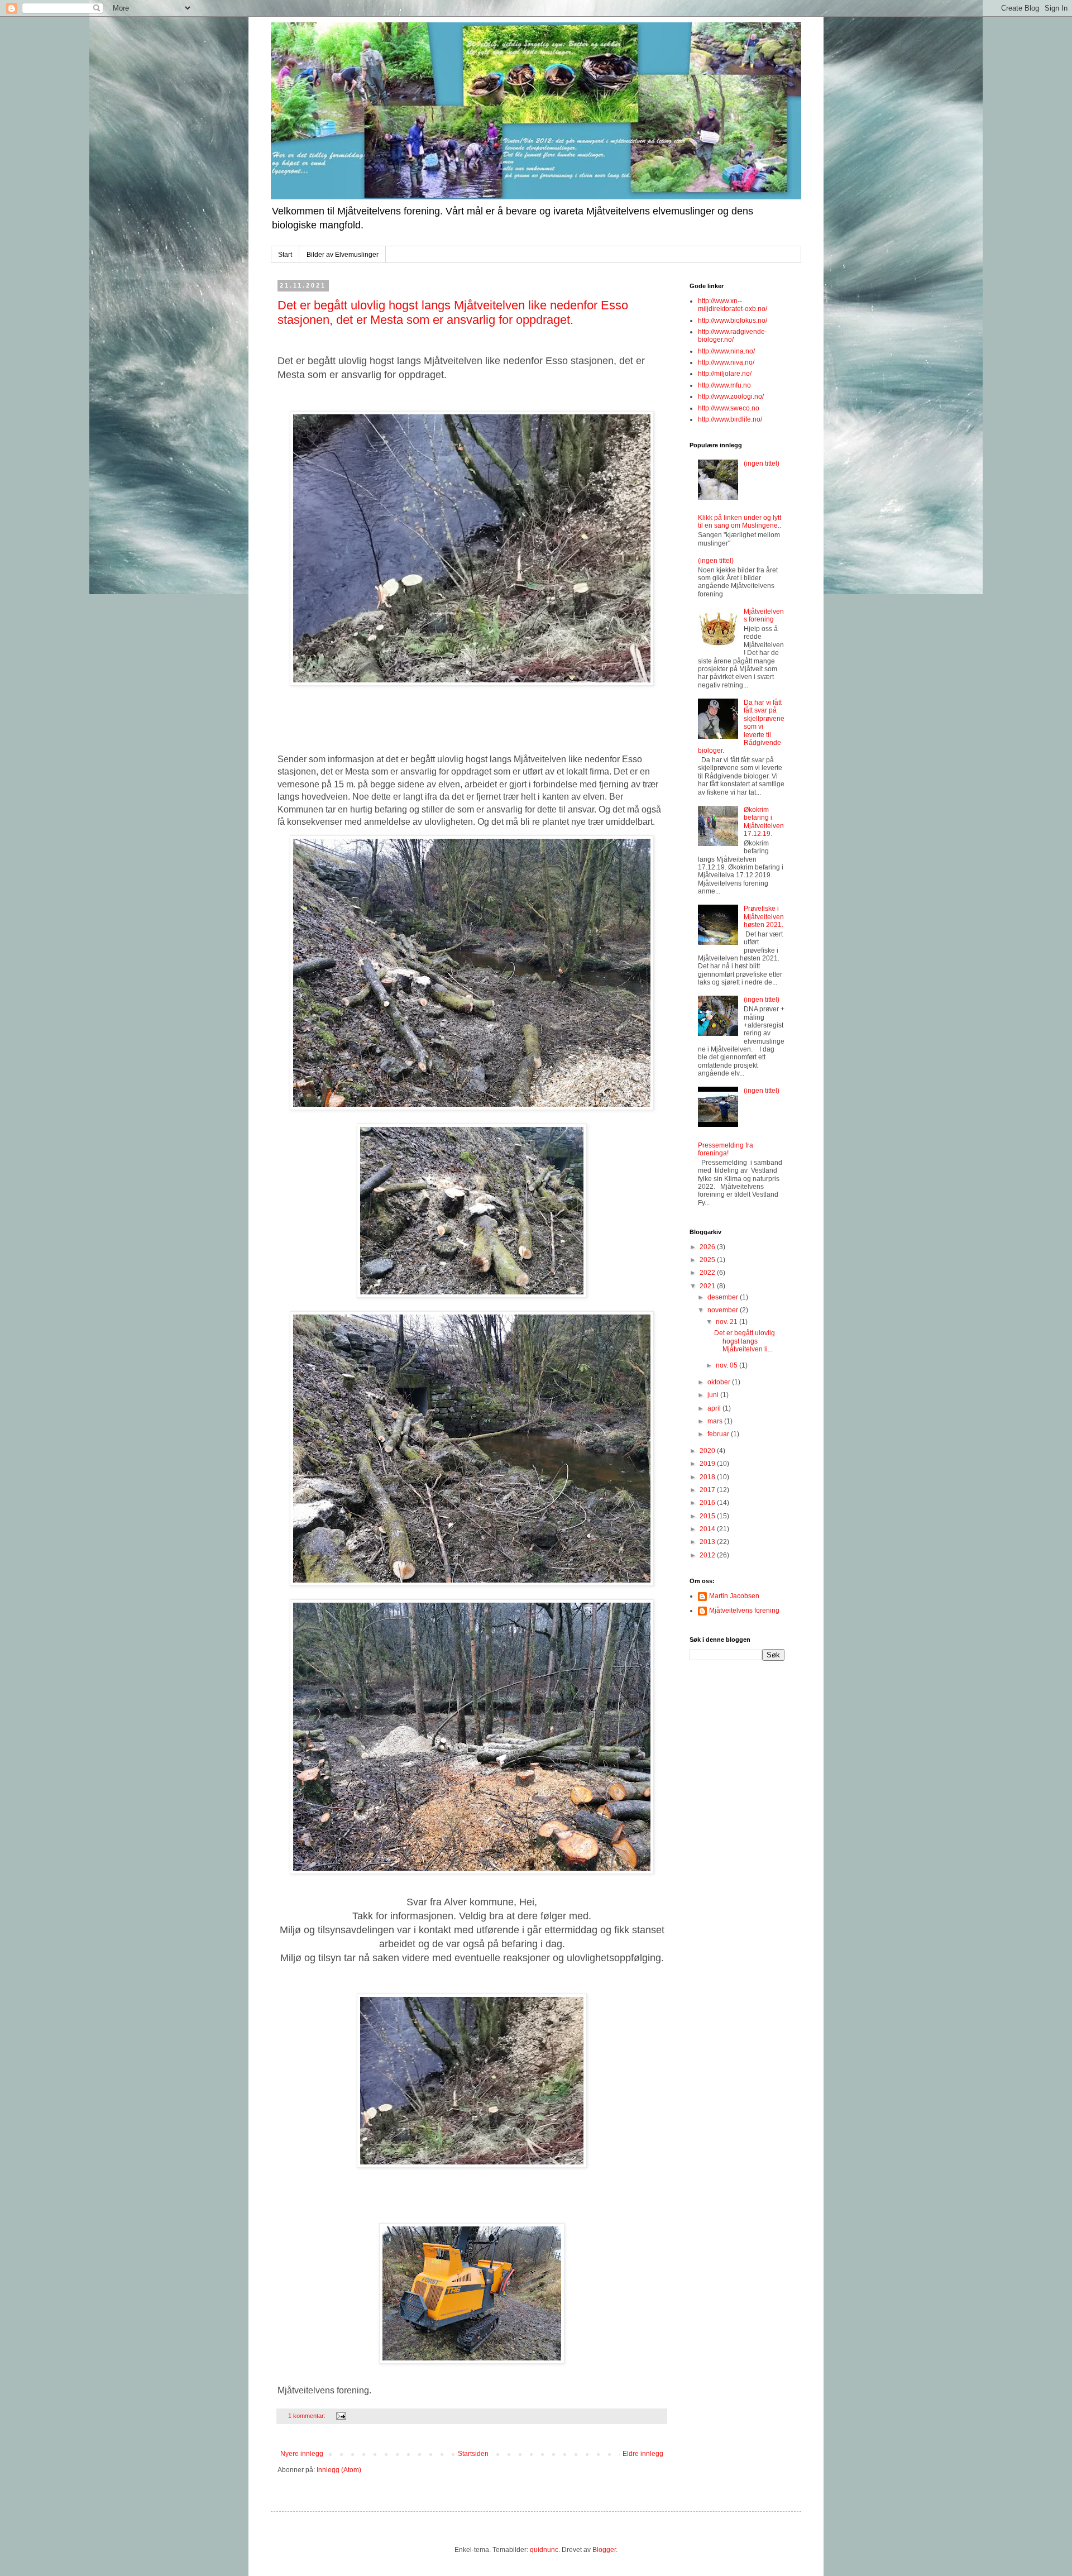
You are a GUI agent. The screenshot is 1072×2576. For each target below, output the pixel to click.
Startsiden (473, 2454)
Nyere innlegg (302, 2454)
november (724, 1310)
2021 (708, 1286)
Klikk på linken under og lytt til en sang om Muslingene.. (740, 522)
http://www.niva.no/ (726, 362)
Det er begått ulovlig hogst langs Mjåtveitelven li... (745, 1341)
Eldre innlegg (643, 2454)
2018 (708, 1477)
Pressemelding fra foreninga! (726, 1149)
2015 (708, 1516)
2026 (708, 1247)
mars (716, 1421)
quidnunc (544, 2550)
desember (724, 1297)
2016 (708, 1503)
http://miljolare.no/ (725, 374)
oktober (720, 1382)
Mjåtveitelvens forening (764, 615)
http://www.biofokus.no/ (733, 321)
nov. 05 (728, 1365)
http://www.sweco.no (729, 408)
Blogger (604, 2550)
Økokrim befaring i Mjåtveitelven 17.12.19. (764, 822)
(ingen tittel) (762, 463)
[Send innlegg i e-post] (341, 2416)
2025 (708, 1260)
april (715, 1408)
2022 (708, 1273)
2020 (708, 1451)
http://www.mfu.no (724, 385)
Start (285, 255)
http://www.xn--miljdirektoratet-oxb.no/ (733, 305)
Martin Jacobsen (734, 1596)
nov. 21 (728, 1322)
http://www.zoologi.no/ (731, 396)
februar (719, 1434)
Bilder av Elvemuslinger (343, 255)
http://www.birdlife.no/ (730, 419)
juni (714, 1395)
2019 (708, 1464)
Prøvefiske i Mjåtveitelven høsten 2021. (764, 917)
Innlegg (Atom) (339, 2470)
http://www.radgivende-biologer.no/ (733, 336)
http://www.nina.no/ (726, 351)
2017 (708, 1490)
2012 (708, 1555)
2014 (708, 1529)
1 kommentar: (308, 2416)
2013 (708, 1542)
